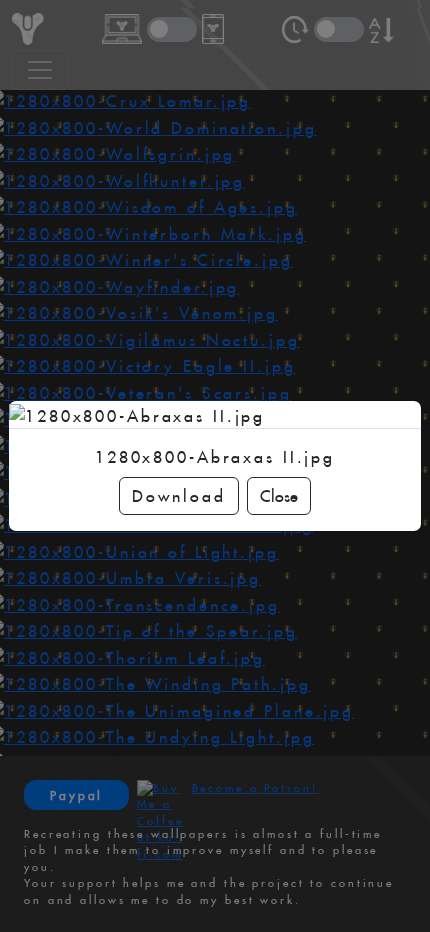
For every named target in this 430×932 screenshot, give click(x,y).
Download (178, 496)
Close (279, 496)
